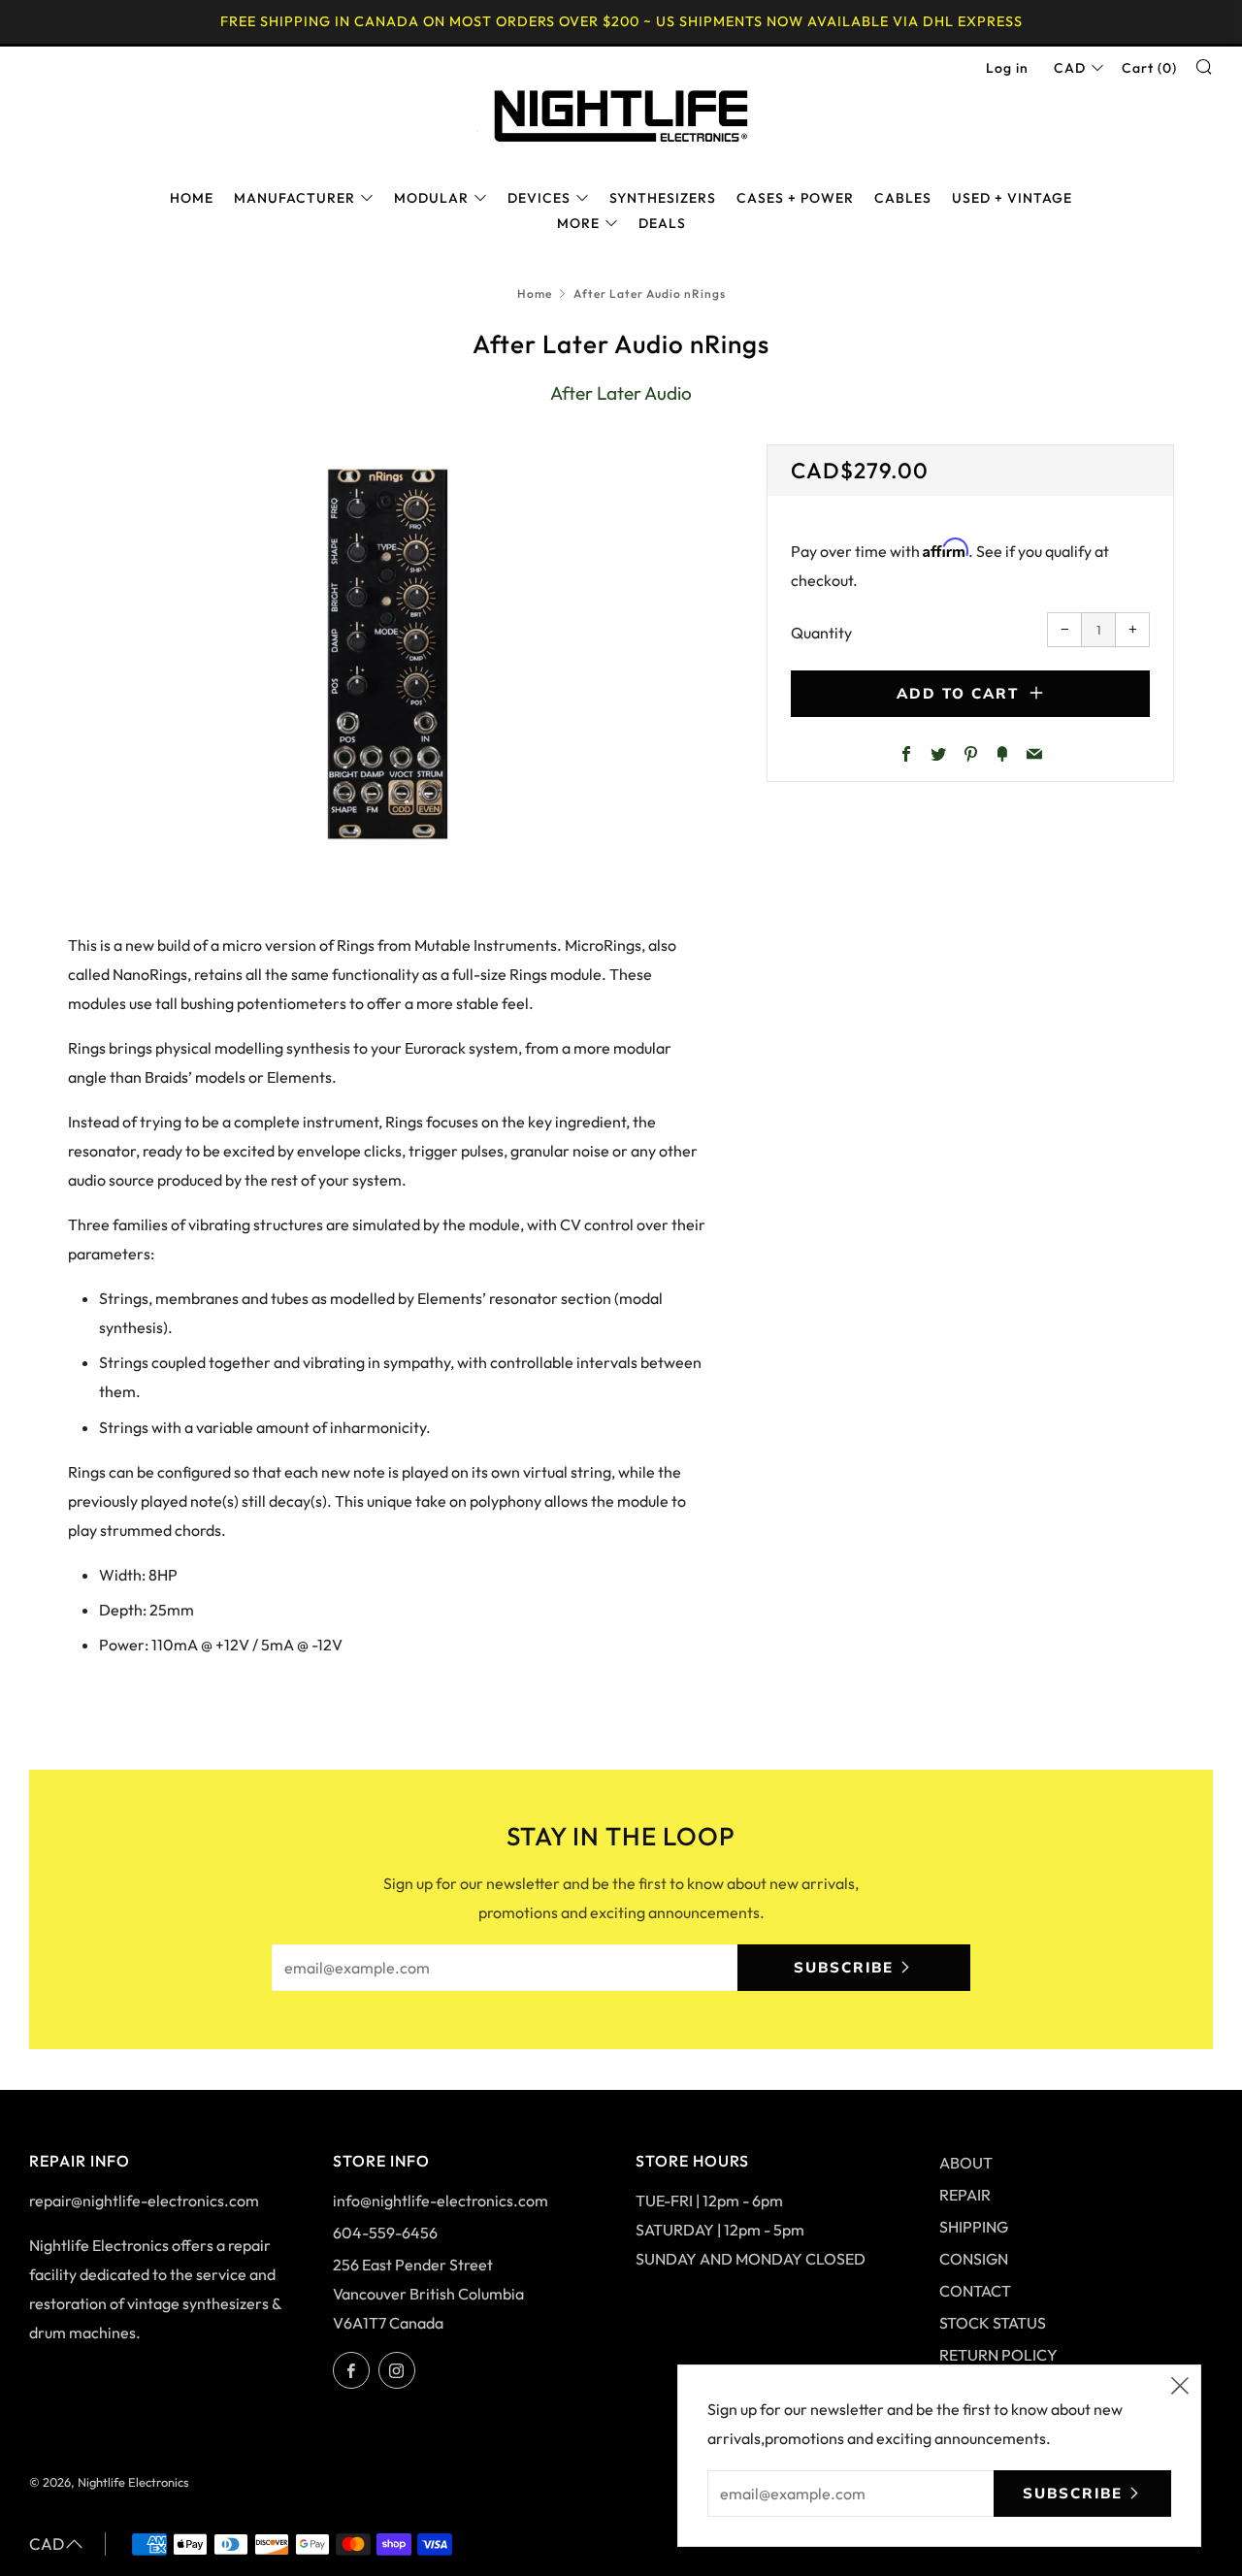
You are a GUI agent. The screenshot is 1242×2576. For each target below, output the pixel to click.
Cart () (1149, 68)
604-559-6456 (385, 2233)
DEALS (662, 223)
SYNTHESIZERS (663, 198)
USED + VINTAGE (1012, 198)
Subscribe (844, 1967)
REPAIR (965, 2195)
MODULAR (431, 198)
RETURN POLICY (998, 2355)
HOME (192, 198)
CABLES (903, 198)
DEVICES (539, 198)
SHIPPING (974, 2227)
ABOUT (966, 2163)
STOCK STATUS (993, 2323)
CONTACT (975, 2291)
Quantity (821, 633)
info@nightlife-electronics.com (441, 2201)
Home (535, 293)
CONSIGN (974, 2259)
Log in (1007, 68)
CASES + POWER (795, 198)
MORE (578, 223)
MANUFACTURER (294, 198)
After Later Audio (621, 393)
